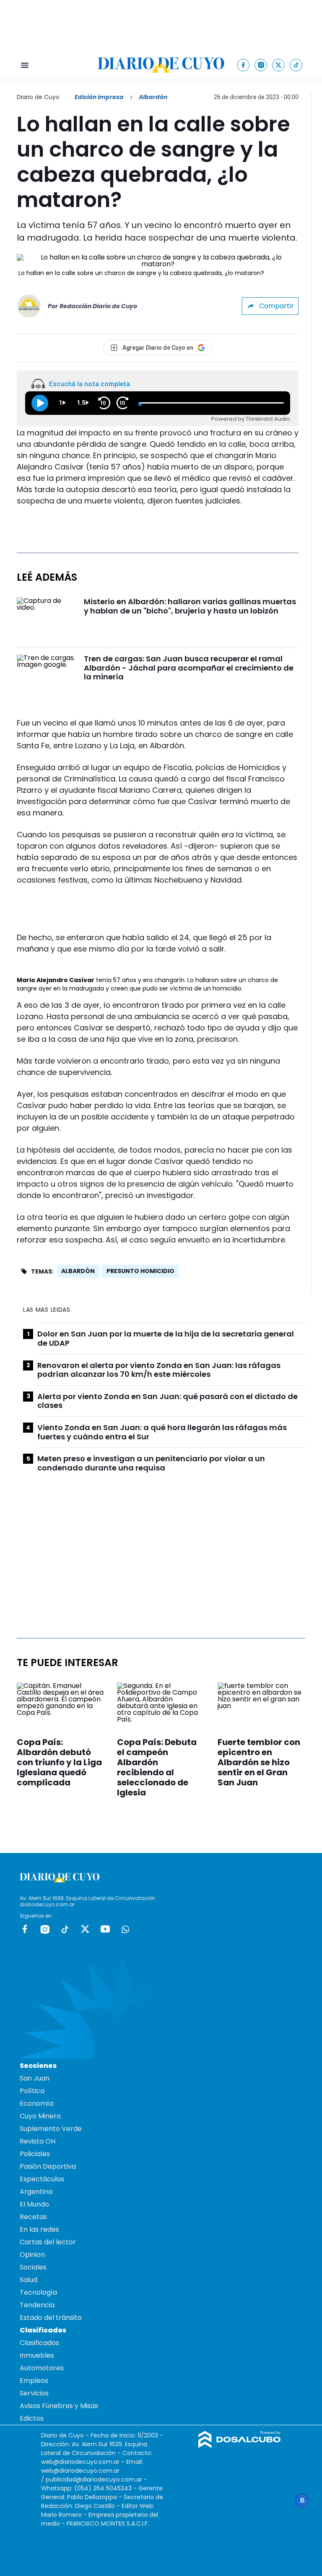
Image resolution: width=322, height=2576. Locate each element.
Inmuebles (37, 2355)
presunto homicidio (140, 1271)
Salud (29, 2280)
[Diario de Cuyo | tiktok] (296, 65)
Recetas (33, 2217)
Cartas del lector (48, 2242)
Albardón (78, 1271)
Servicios (34, 2393)
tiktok (65, 1929)
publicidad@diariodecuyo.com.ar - (96, 2479)
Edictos (32, 2418)
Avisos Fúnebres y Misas (59, 2406)
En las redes (39, 2229)
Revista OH (38, 2141)
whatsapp (125, 1929)
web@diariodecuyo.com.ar (80, 2462)
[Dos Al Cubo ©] (240, 2446)
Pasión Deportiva (48, 2166)
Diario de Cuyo (38, 97)
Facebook (25, 1929)
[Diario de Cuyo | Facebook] (243, 65)
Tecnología (38, 2292)
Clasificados (39, 2343)
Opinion (32, 2255)
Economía (36, 2103)
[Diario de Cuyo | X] (279, 65)
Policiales (35, 2154)
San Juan (35, 2078)
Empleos (34, 2381)
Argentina (36, 2192)
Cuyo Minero (40, 2116)
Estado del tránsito (51, 2318)
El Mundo (34, 2204)
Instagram (45, 1929)
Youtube (105, 1929)
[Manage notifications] (302, 2500)
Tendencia (37, 2305)
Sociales (33, 2267)
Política (32, 2091)
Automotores (42, 2368)
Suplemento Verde (51, 2129)
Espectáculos (42, 2179)
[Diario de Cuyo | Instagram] (261, 65)
